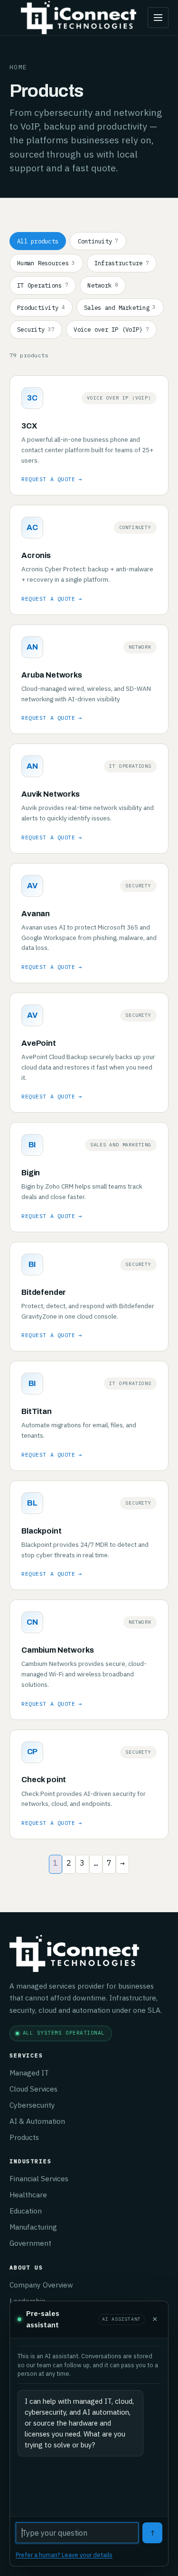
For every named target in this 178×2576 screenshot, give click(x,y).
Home (18, 67)
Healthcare (28, 2195)
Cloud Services (33, 2089)
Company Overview (41, 2285)
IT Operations (43, 285)
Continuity (98, 241)
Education (26, 2211)
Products (24, 2137)
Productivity (41, 307)
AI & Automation (37, 2121)
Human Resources (46, 263)
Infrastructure (122, 263)
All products (38, 241)
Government (30, 2243)
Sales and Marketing (120, 307)
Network (103, 285)
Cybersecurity (32, 2105)
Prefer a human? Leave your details (64, 2555)
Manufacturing (33, 2227)
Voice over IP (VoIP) (111, 329)
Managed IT (29, 2073)
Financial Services (39, 2178)
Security (36, 329)
